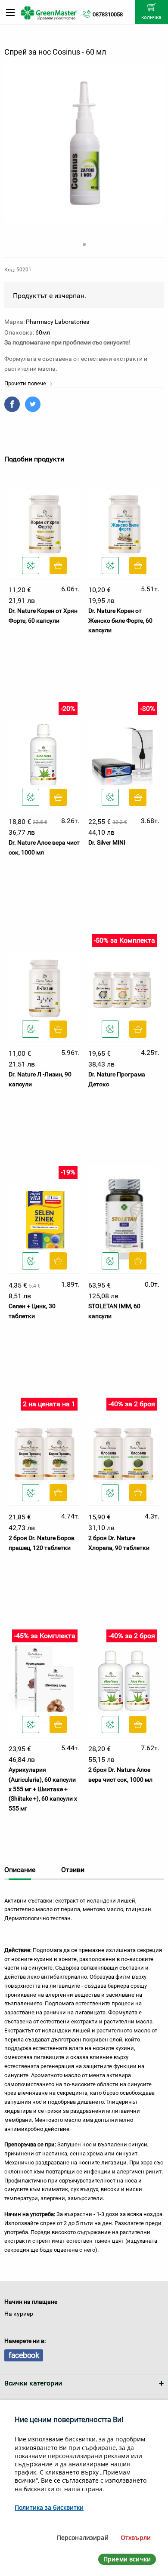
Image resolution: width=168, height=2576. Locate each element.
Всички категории (33, 2383)
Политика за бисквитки (49, 2507)
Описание (20, 1870)
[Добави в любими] (31, 566)
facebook (24, 2355)
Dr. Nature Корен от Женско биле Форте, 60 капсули (120, 620)
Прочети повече (26, 383)
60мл (43, 332)
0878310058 (108, 14)
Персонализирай (83, 2538)
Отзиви (73, 1870)
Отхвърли (136, 2538)
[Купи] (58, 566)
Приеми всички (127, 2559)
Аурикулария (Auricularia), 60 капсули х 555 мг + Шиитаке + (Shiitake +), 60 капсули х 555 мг (43, 1789)
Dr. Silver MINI (107, 842)
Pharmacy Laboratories (58, 322)
